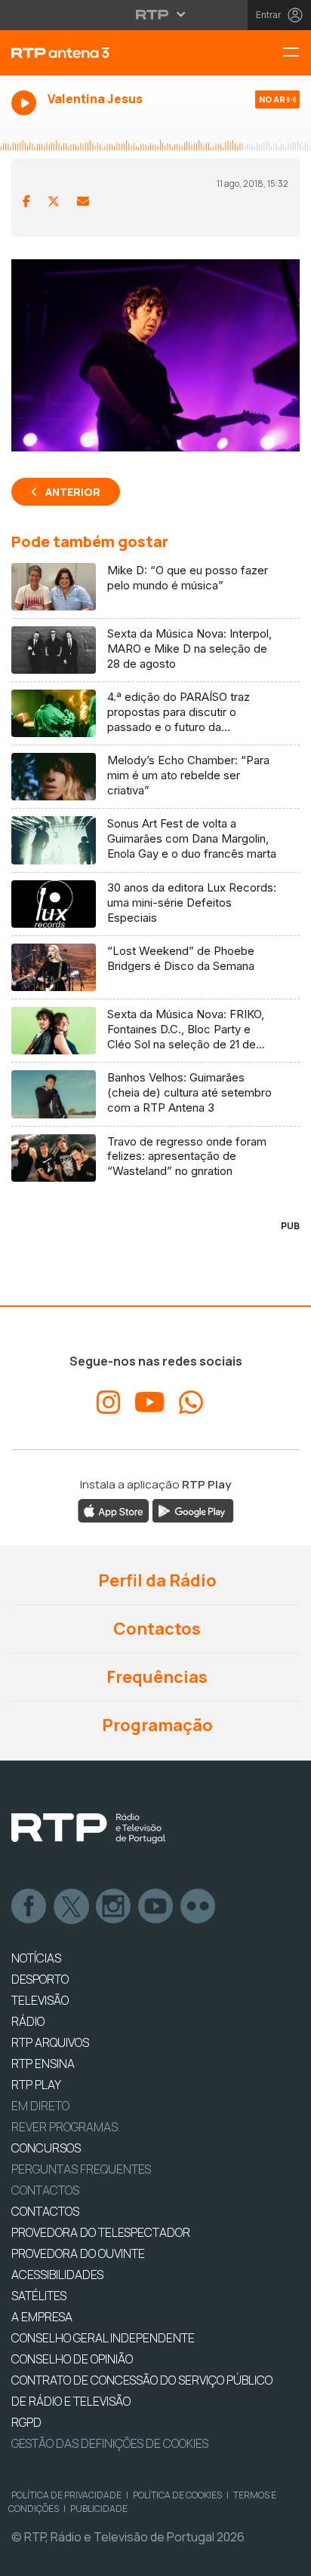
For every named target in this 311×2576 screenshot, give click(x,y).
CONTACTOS (45, 2211)
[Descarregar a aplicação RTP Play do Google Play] (193, 1510)
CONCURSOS (46, 2148)
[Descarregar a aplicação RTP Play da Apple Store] (114, 1510)
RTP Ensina (43, 2064)
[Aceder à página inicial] (104, 53)
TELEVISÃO (40, 2000)
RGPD (26, 2422)
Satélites (39, 2296)
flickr (199, 1907)
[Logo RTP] (88, 1828)
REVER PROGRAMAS (65, 2127)
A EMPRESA (42, 2317)
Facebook (29, 1907)
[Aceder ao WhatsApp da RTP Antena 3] (191, 1403)
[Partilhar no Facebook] (26, 201)
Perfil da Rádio (156, 1580)
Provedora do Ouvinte (78, 2253)
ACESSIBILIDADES (57, 2275)
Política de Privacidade (66, 2495)
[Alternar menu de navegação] (297, 53)
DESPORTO (40, 1979)
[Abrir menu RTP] (156, 14)
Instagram (114, 1907)
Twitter (72, 1907)
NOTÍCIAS (36, 1958)
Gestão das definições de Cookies (110, 2443)
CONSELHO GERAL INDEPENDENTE (103, 2338)
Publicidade (99, 2509)
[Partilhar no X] (54, 201)
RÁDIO (28, 2021)
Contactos (155, 1629)
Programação (156, 1725)
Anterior (73, 492)
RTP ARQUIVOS (50, 2042)
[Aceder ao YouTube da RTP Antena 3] (150, 1403)
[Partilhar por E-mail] (83, 201)
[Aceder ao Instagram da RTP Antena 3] (109, 1403)
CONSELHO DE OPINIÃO (72, 2359)
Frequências (155, 1677)
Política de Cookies (177, 2495)
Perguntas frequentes (81, 2169)
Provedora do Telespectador (101, 2232)
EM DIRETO (40, 2106)
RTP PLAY (36, 2085)
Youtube (156, 1907)
